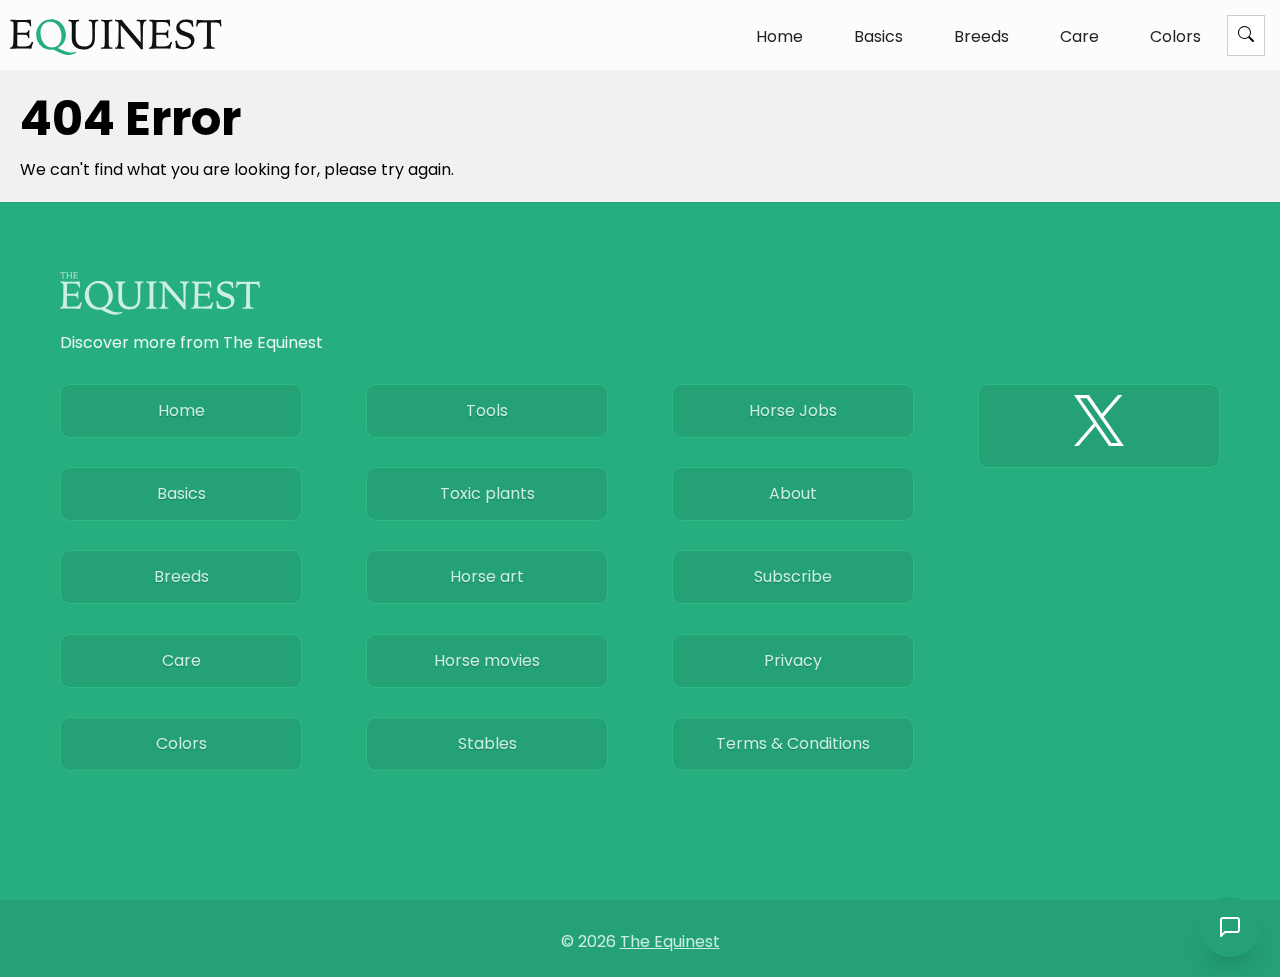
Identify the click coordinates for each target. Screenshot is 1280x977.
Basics (878, 36)
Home (779, 36)
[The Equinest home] (116, 36)
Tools (487, 410)
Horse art (487, 576)
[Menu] (1246, 35)
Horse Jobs (793, 410)
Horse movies (487, 660)
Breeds (981, 36)
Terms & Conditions (793, 743)
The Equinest (670, 941)
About (793, 493)
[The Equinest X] (1099, 426)
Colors (1175, 36)
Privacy (793, 660)
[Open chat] (1230, 927)
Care (1079, 36)
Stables (487, 743)
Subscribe (793, 576)
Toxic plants (487, 493)
